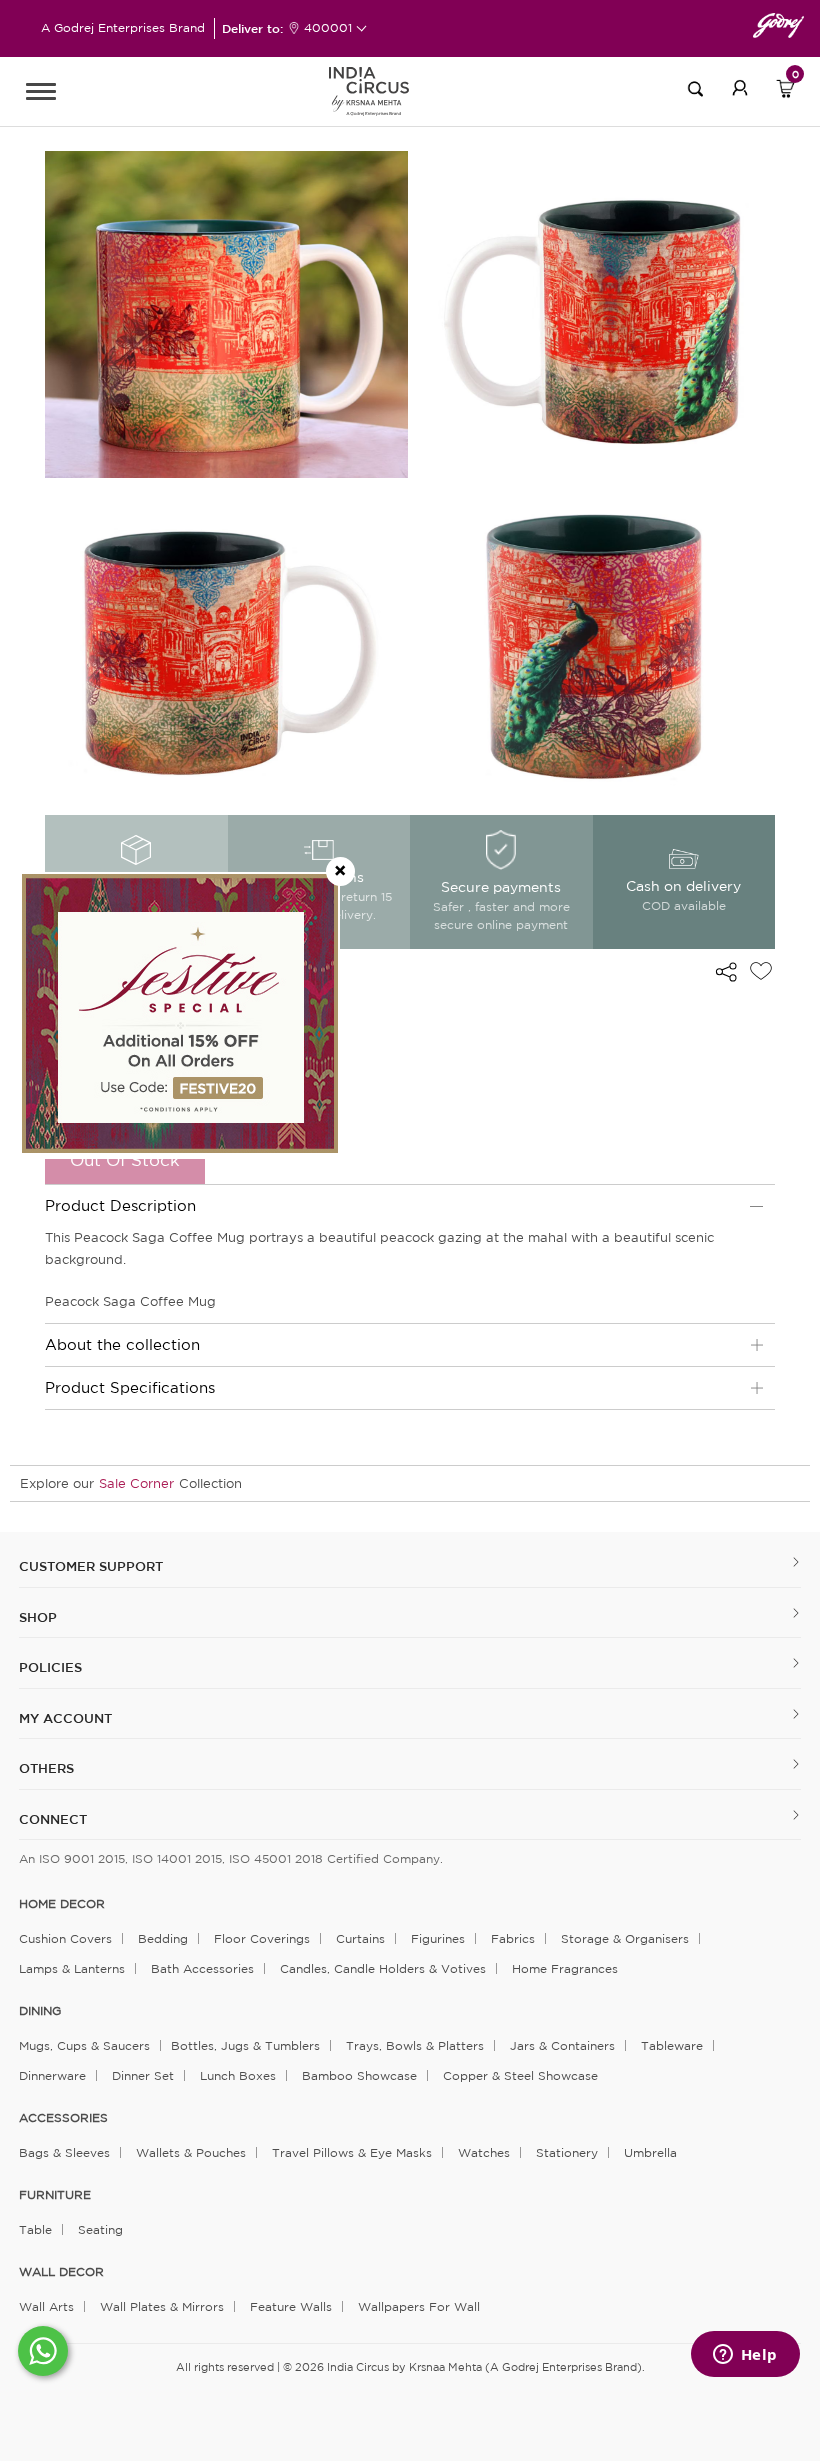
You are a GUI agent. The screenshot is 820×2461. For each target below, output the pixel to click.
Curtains (360, 1938)
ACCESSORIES (63, 2118)
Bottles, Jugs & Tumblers (245, 2045)
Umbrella (650, 2152)
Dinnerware (52, 2075)
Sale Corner (136, 1483)
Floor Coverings (262, 1938)
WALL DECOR (61, 2272)
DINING (40, 2011)
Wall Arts (46, 2306)
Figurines (438, 1938)
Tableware (672, 2045)
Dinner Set (143, 2075)
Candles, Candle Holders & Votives (383, 1968)
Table (35, 2229)
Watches (484, 2152)
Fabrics (513, 1938)
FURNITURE (55, 2195)
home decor (62, 1904)
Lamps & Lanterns (72, 1968)
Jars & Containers (562, 2045)
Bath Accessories (202, 1968)
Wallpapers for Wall (419, 2306)
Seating (100, 2229)
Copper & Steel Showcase (520, 2075)
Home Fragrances (565, 1968)
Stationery (567, 2152)
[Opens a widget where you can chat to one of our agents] (745, 2356)
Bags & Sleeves (64, 2152)
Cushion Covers (65, 1938)
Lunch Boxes (238, 2075)
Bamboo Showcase (359, 2075)
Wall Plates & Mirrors (162, 2306)
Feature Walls (291, 2306)
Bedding (163, 1938)
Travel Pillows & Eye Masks (352, 2152)
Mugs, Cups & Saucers (84, 2045)
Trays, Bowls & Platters (415, 2045)
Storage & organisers (625, 1938)
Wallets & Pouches (191, 2152)
